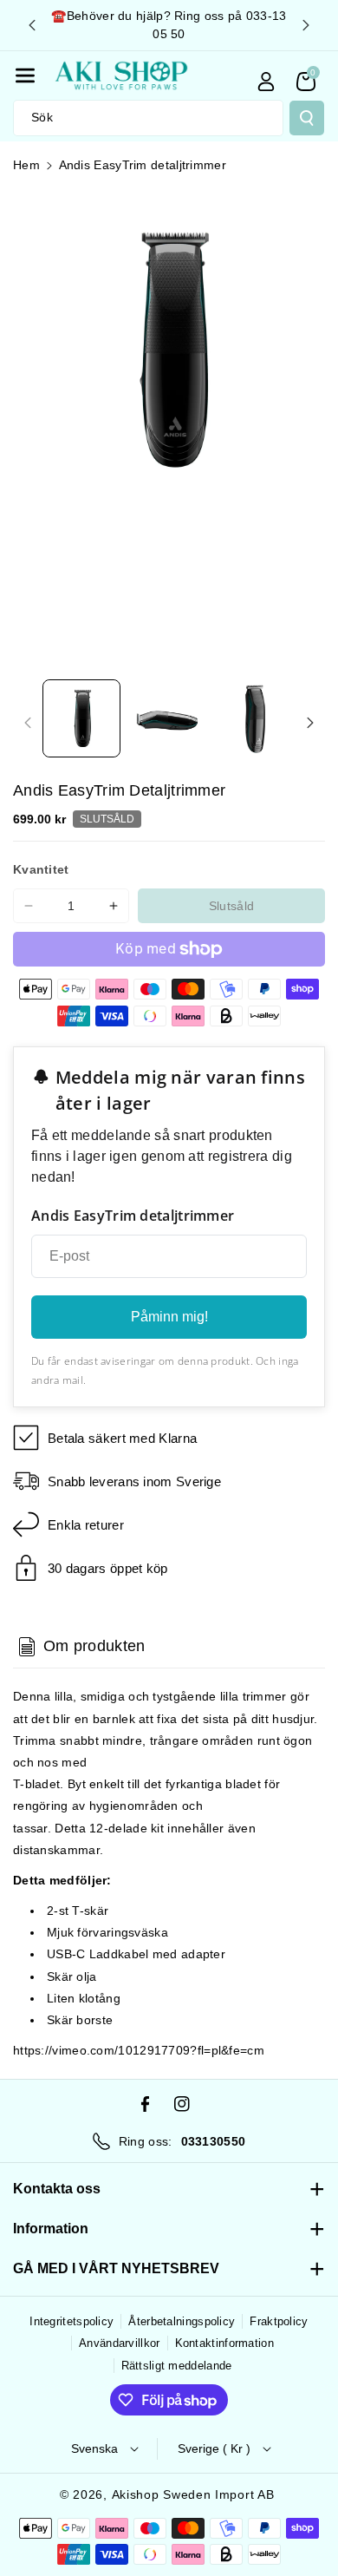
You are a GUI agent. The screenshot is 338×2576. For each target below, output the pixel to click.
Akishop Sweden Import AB (193, 2494)
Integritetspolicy (71, 2321)
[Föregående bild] (32, 25)
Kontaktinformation (224, 2343)
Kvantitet (41, 869)
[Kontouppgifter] (266, 82)
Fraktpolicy (279, 2321)
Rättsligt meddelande (177, 2366)
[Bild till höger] (310, 723)
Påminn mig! (169, 1317)
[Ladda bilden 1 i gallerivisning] (81, 718)
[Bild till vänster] (28, 723)
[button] (25, 75)
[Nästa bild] (306, 25)
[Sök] (307, 118)
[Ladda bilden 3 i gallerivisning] (256, 718)
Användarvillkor (120, 2343)
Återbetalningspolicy (182, 2321)
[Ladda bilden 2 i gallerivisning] (168, 718)
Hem (26, 165)
